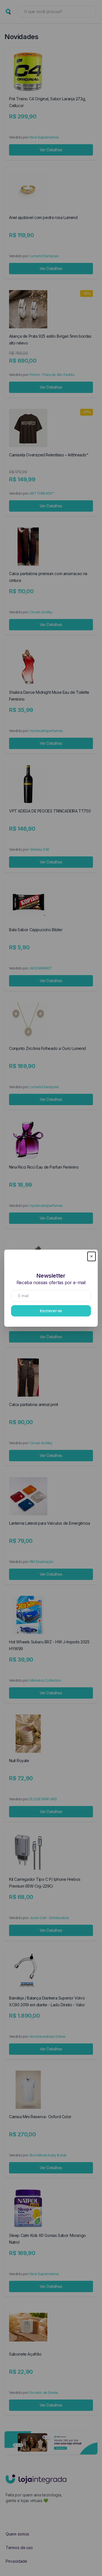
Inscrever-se (51, 1311)
